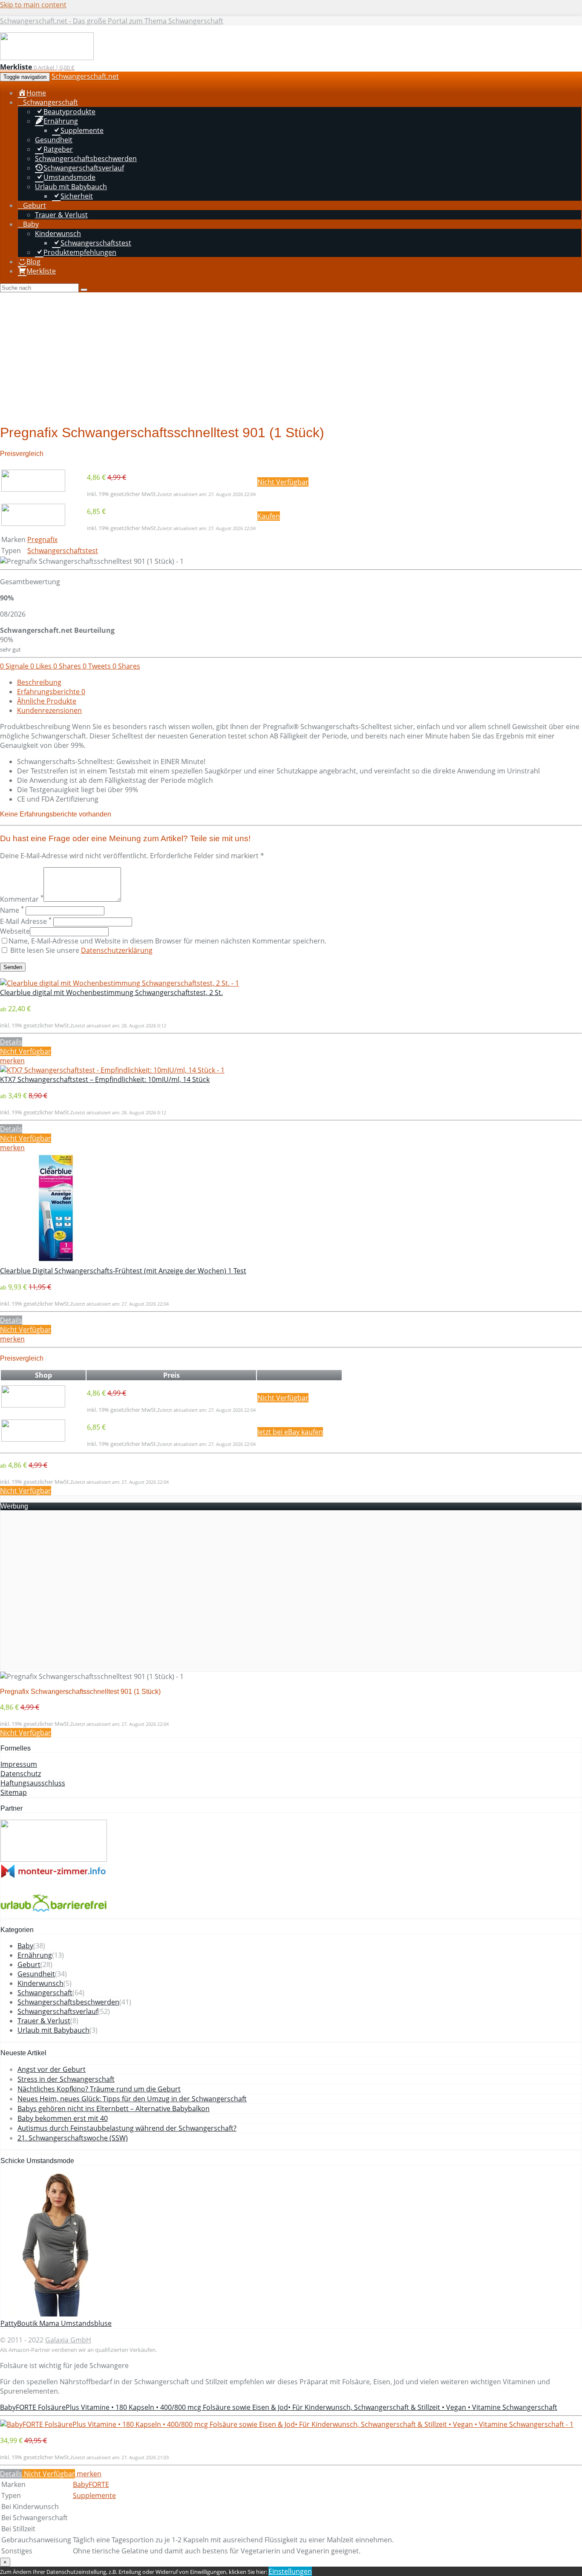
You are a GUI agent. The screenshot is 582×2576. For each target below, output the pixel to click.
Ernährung (35, 1955)
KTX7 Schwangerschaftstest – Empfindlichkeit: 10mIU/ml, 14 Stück (105, 1079)
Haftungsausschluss (33, 1783)
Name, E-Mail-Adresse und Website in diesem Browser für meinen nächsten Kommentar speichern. (167, 941)
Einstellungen (290, 2571)
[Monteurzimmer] (54, 1876)
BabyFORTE (91, 2484)
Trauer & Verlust (44, 2021)
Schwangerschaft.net (85, 76)
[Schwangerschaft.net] (47, 58)
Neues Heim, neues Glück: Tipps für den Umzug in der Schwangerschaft (132, 2099)
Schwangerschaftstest (63, 551)
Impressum (19, 1764)
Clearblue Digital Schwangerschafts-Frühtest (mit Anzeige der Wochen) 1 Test (123, 1271)
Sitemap (14, 1792)
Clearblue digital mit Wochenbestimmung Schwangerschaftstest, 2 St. (111, 992)
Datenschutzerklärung (117, 950)
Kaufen (269, 516)
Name (12, 910)
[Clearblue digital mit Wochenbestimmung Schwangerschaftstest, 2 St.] (120, 983)
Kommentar (22, 899)
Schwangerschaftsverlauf (58, 2011)
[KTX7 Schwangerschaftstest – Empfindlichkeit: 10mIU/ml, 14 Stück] (112, 1070)
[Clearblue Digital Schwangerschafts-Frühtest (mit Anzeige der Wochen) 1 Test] (56, 1261)
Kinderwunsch (40, 1983)
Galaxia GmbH (68, 2340)
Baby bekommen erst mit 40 (63, 2118)
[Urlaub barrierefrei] (54, 1914)
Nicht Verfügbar (283, 482)
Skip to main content (33, 5)
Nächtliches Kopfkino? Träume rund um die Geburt (99, 2089)
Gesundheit (36, 1974)
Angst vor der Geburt (52, 2069)
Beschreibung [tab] (39, 682)
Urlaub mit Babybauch (53, 2030)
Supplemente (94, 2495)
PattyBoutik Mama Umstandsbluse (56, 2323)
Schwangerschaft (45, 1993)
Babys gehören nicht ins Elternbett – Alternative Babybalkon (114, 2109)
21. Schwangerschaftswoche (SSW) (73, 2138)
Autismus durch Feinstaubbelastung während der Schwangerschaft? (127, 2128)
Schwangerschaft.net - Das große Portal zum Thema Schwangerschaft (112, 21)
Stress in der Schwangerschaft (66, 2079)
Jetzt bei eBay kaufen (290, 1432)
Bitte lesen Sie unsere (81, 950)
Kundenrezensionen (49, 710)
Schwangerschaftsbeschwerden (68, 2002)
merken (12, 1061)
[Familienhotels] (54, 1859)
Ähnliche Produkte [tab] (47, 701)
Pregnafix (42, 539)
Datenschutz (21, 1774)
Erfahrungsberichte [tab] (51, 692)
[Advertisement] (291, 356)
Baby (25, 1946)
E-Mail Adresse (26, 921)
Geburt (29, 1964)
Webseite (15, 931)
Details (11, 1042)
